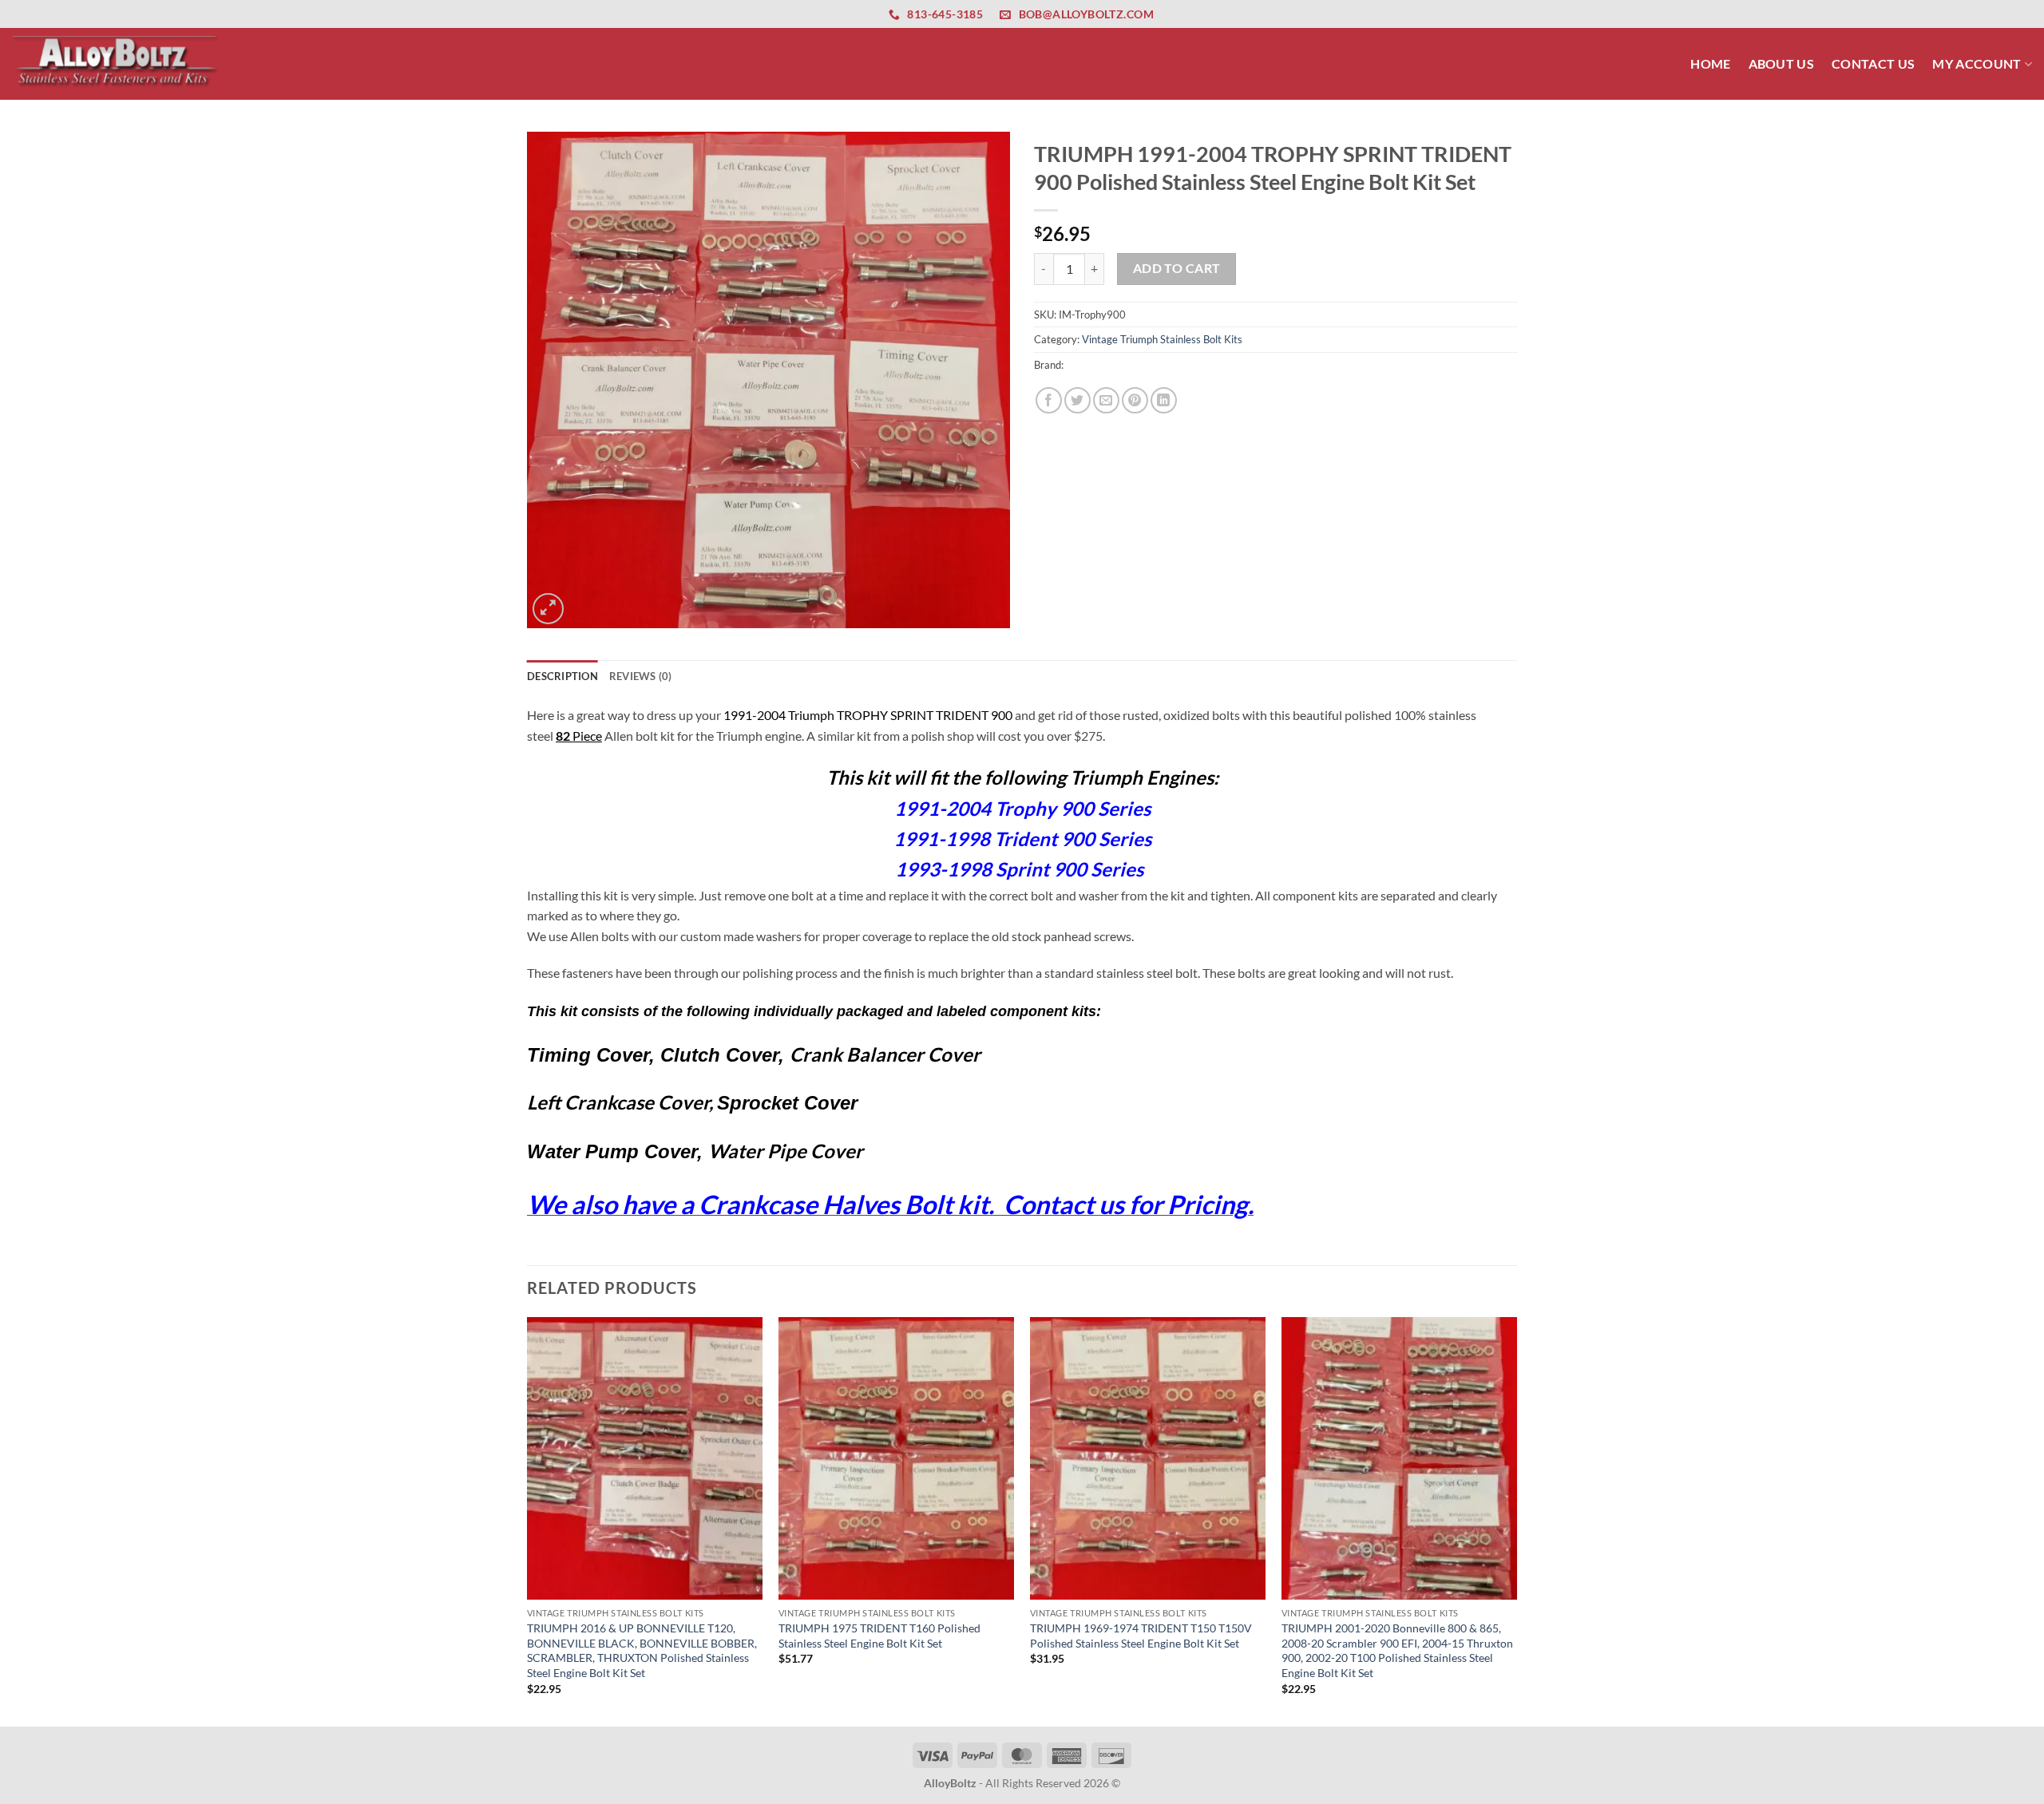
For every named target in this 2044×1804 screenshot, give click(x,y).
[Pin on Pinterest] (1135, 400)
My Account (1977, 63)
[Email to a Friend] (1106, 400)
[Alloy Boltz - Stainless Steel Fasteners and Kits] (116, 63)
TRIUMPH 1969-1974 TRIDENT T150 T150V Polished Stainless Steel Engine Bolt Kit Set (1141, 1636)
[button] (548, 609)
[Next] (1516, 1520)
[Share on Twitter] (1077, 400)
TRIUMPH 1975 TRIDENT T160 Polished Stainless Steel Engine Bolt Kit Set (879, 1636)
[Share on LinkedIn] (1164, 400)
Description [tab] (562, 676)
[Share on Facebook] (1049, 400)
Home (1710, 63)
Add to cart (1177, 268)
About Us (1782, 63)
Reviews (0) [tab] (641, 676)
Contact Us (1873, 63)
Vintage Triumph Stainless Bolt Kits (1162, 339)
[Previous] (528, 1520)
